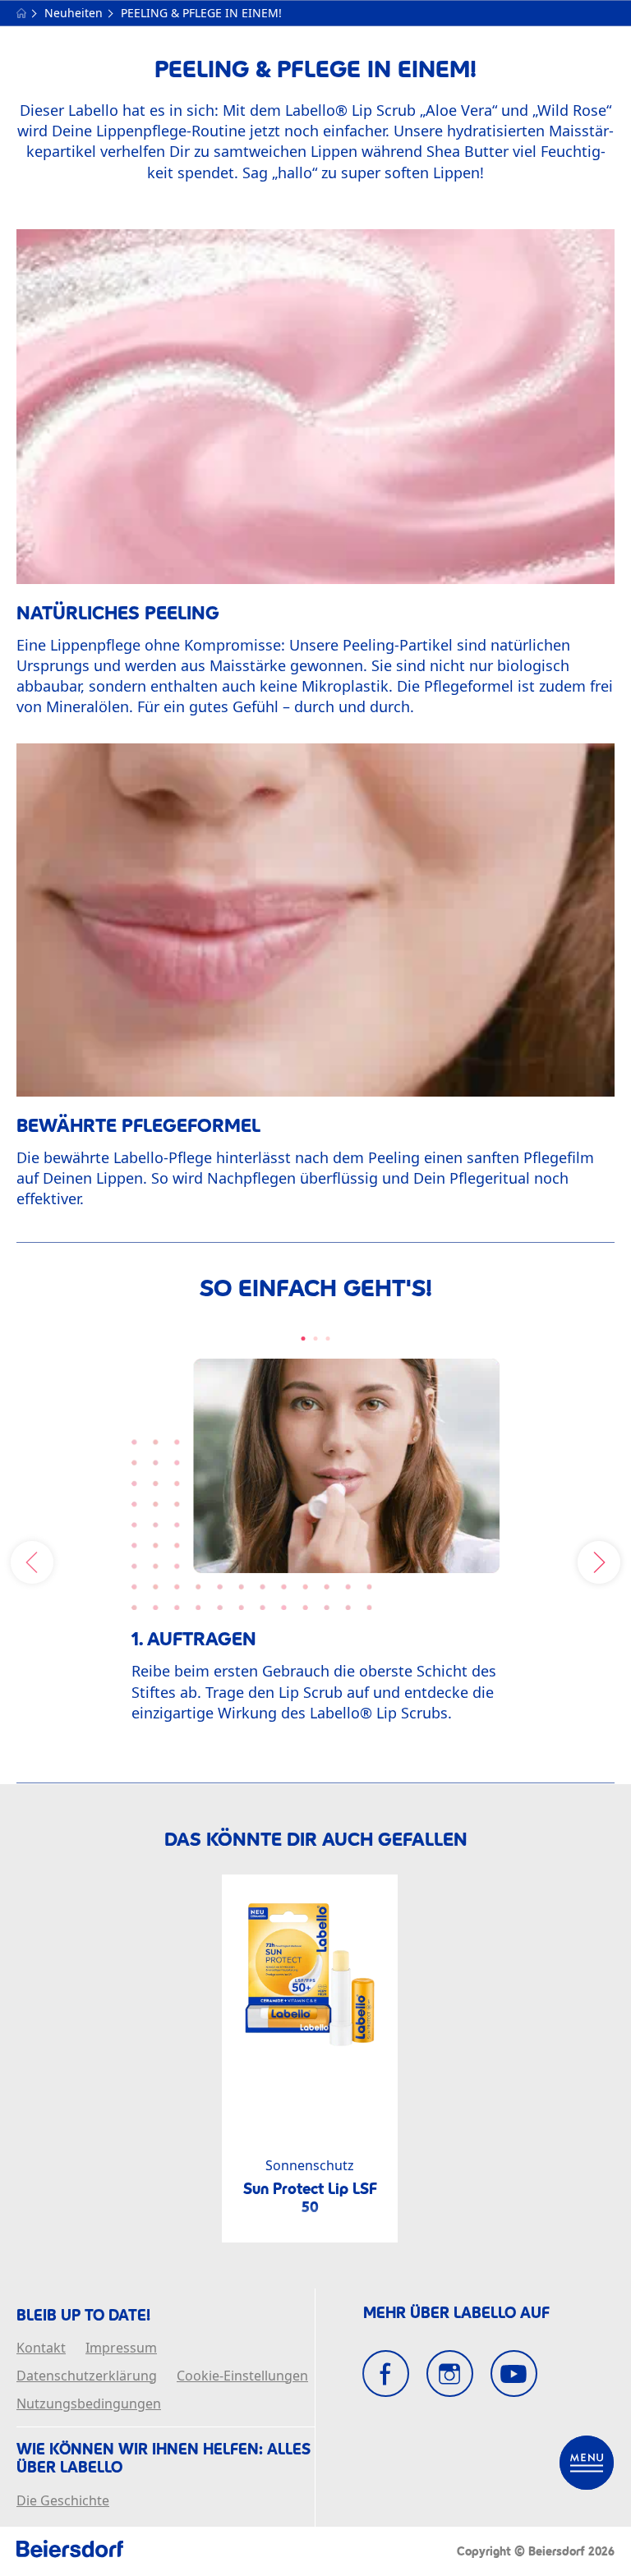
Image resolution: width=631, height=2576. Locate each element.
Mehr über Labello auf (456, 2313)
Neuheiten (75, 13)
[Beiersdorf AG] (70, 2551)
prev (32, 1562)
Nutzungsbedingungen (89, 2404)
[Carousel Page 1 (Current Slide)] (304, 1339)
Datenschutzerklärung (87, 2376)
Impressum (121, 2348)
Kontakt (41, 2348)
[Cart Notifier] (587, 2463)
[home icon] (23, 13)
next (599, 1562)
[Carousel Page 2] (316, 1339)
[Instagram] (450, 2374)
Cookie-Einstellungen (242, 2376)
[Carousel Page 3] (328, 1339)
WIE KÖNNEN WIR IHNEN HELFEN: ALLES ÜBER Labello (164, 2458)
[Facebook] (386, 2374)
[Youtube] (514, 2374)
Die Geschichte (63, 2501)
